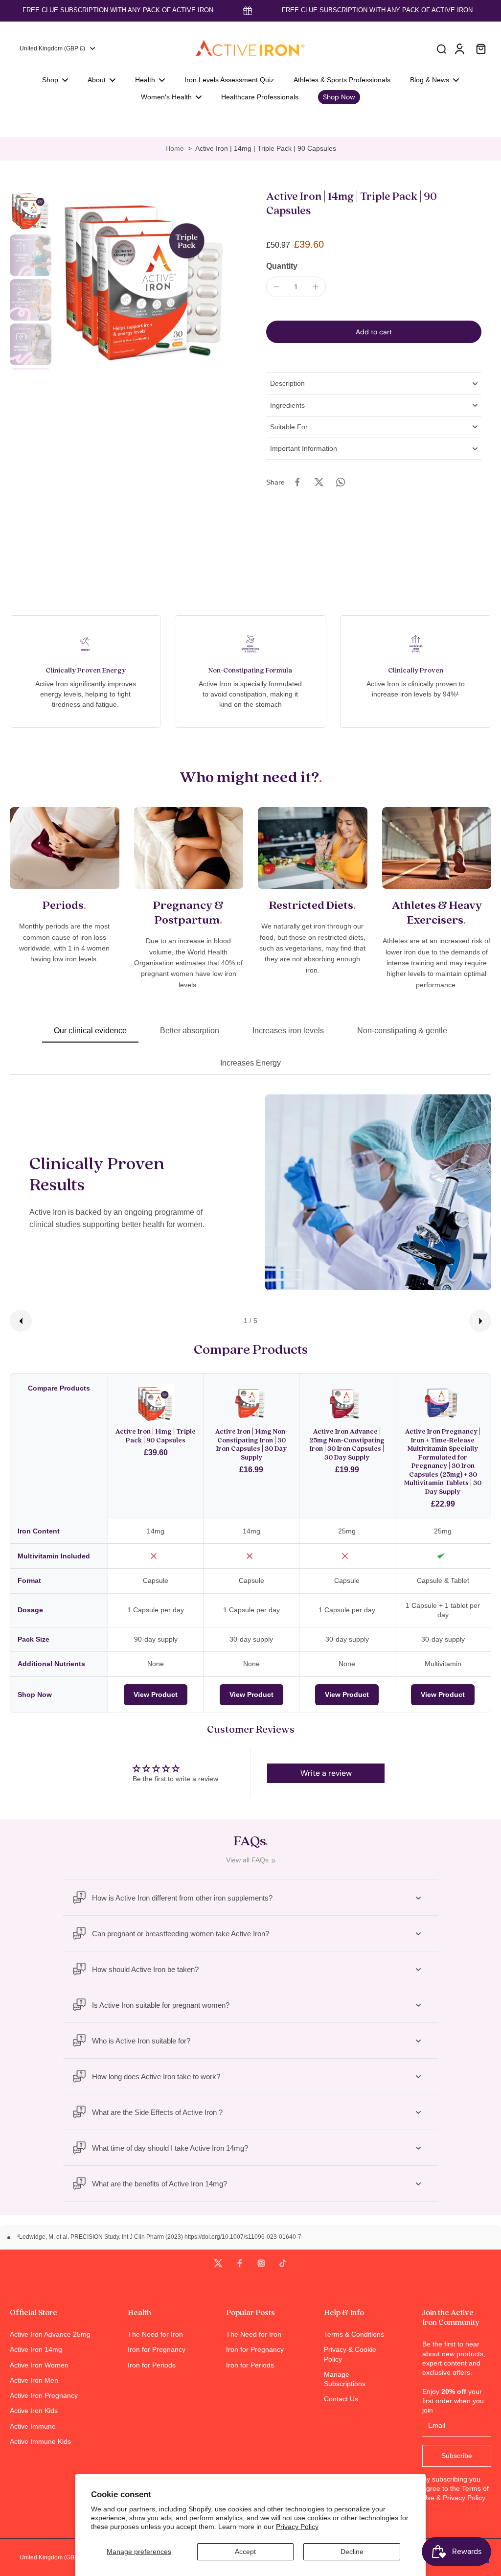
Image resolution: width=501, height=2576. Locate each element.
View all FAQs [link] (247, 1860)
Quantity (282, 266)
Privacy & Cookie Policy (350, 2354)
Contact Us (341, 2399)
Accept (245, 2552)
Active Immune (33, 2426)
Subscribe (457, 2456)
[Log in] (459, 48)
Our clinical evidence (90, 1031)
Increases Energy (250, 1063)
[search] (441, 48)
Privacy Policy (297, 2527)
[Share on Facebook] (297, 482)
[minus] (276, 287)
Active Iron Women (39, 2365)
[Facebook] (240, 2263)
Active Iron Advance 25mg (50, 2334)
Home (175, 148)
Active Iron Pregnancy (44, 2395)
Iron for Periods (152, 2365)
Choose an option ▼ (32, 122)
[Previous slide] (21, 1321)
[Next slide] (480, 1321)
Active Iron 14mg (36, 2349)
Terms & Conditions (354, 2334)
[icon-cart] (480, 48)
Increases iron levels (288, 1031)
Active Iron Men (34, 2380)
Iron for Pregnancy (157, 2349)
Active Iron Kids (34, 2411)
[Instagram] (261, 2263)
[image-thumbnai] (31, 211)
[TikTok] (283, 2263)
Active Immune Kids (40, 2441)
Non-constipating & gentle (402, 1031)
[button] (374, 332)
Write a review (326, 1773)
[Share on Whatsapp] (341, 482)
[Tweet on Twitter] (319, 482)
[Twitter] (218, 2263)
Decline (352, 2552)
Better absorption (190, 1031)
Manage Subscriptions (345, 2379)
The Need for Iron (155, 2334)
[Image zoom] (145, 280)
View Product (156, 1694)
